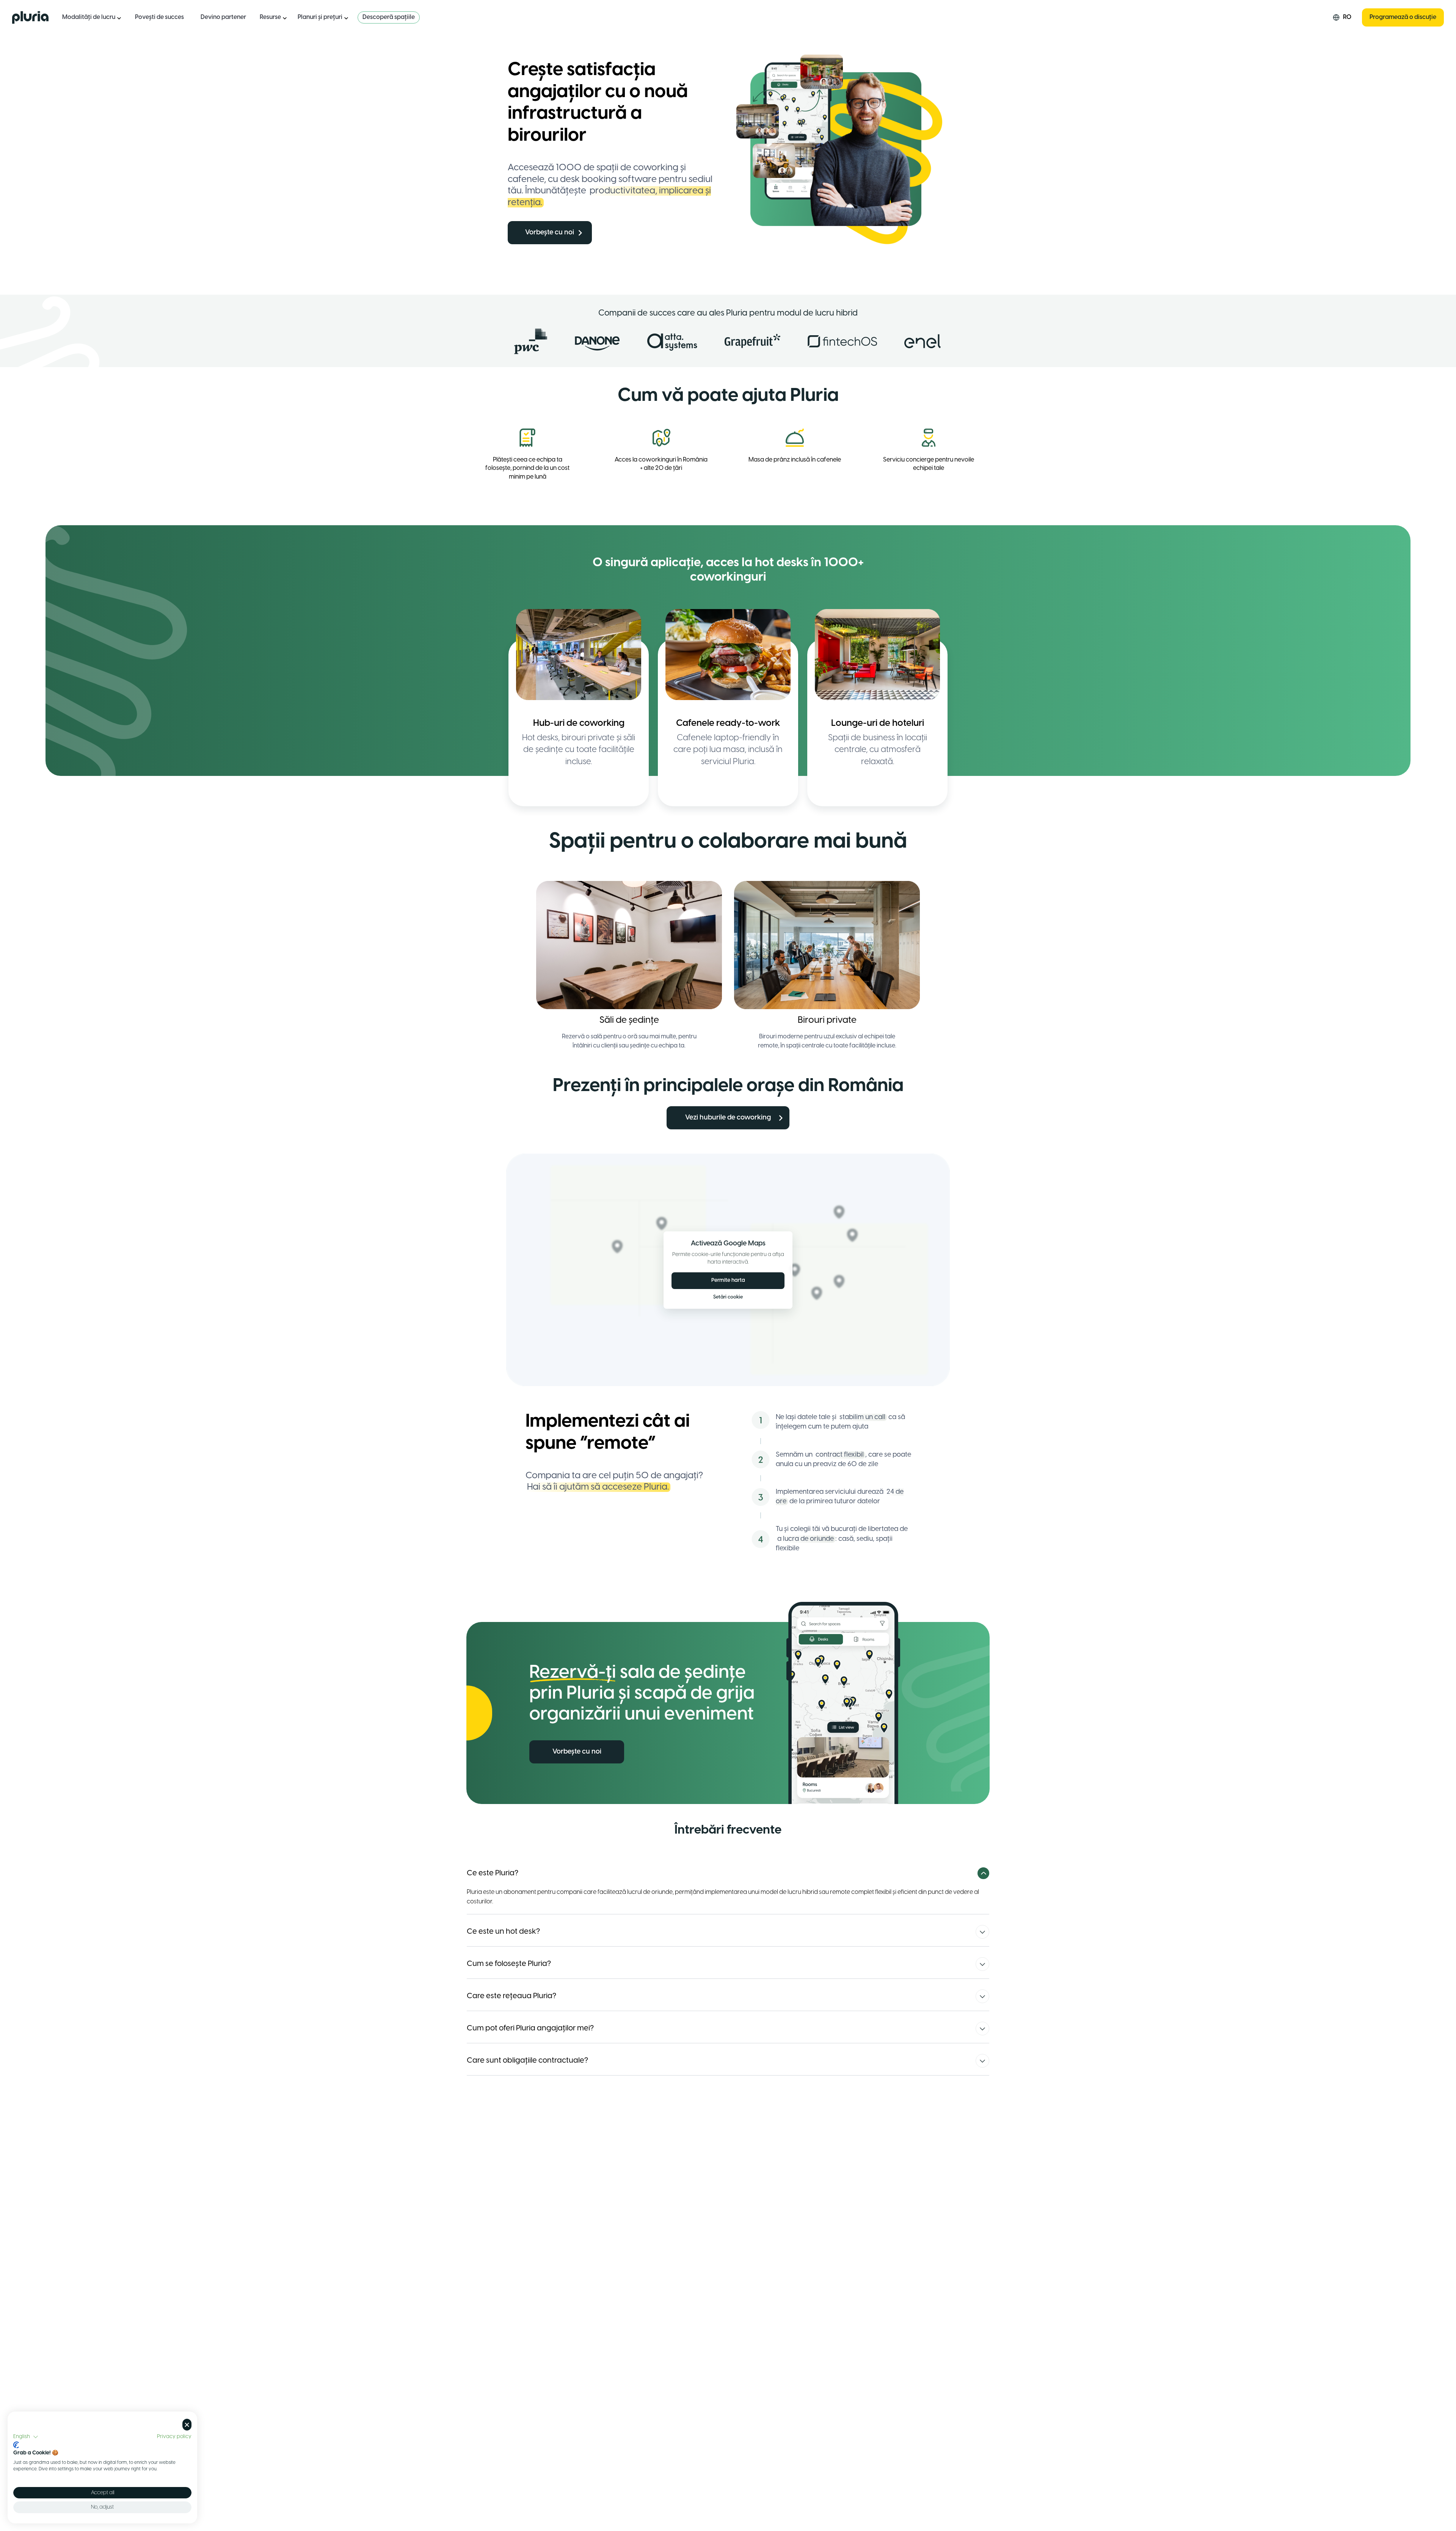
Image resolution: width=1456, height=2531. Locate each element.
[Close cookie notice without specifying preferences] (187, 2425)
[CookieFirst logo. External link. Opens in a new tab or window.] (16, 2445)
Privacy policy (174, 2437)
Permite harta (728, 1280)
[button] (26, 2437)
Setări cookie (728, 1297)
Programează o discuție (1403, 17)
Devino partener (223, 17)
